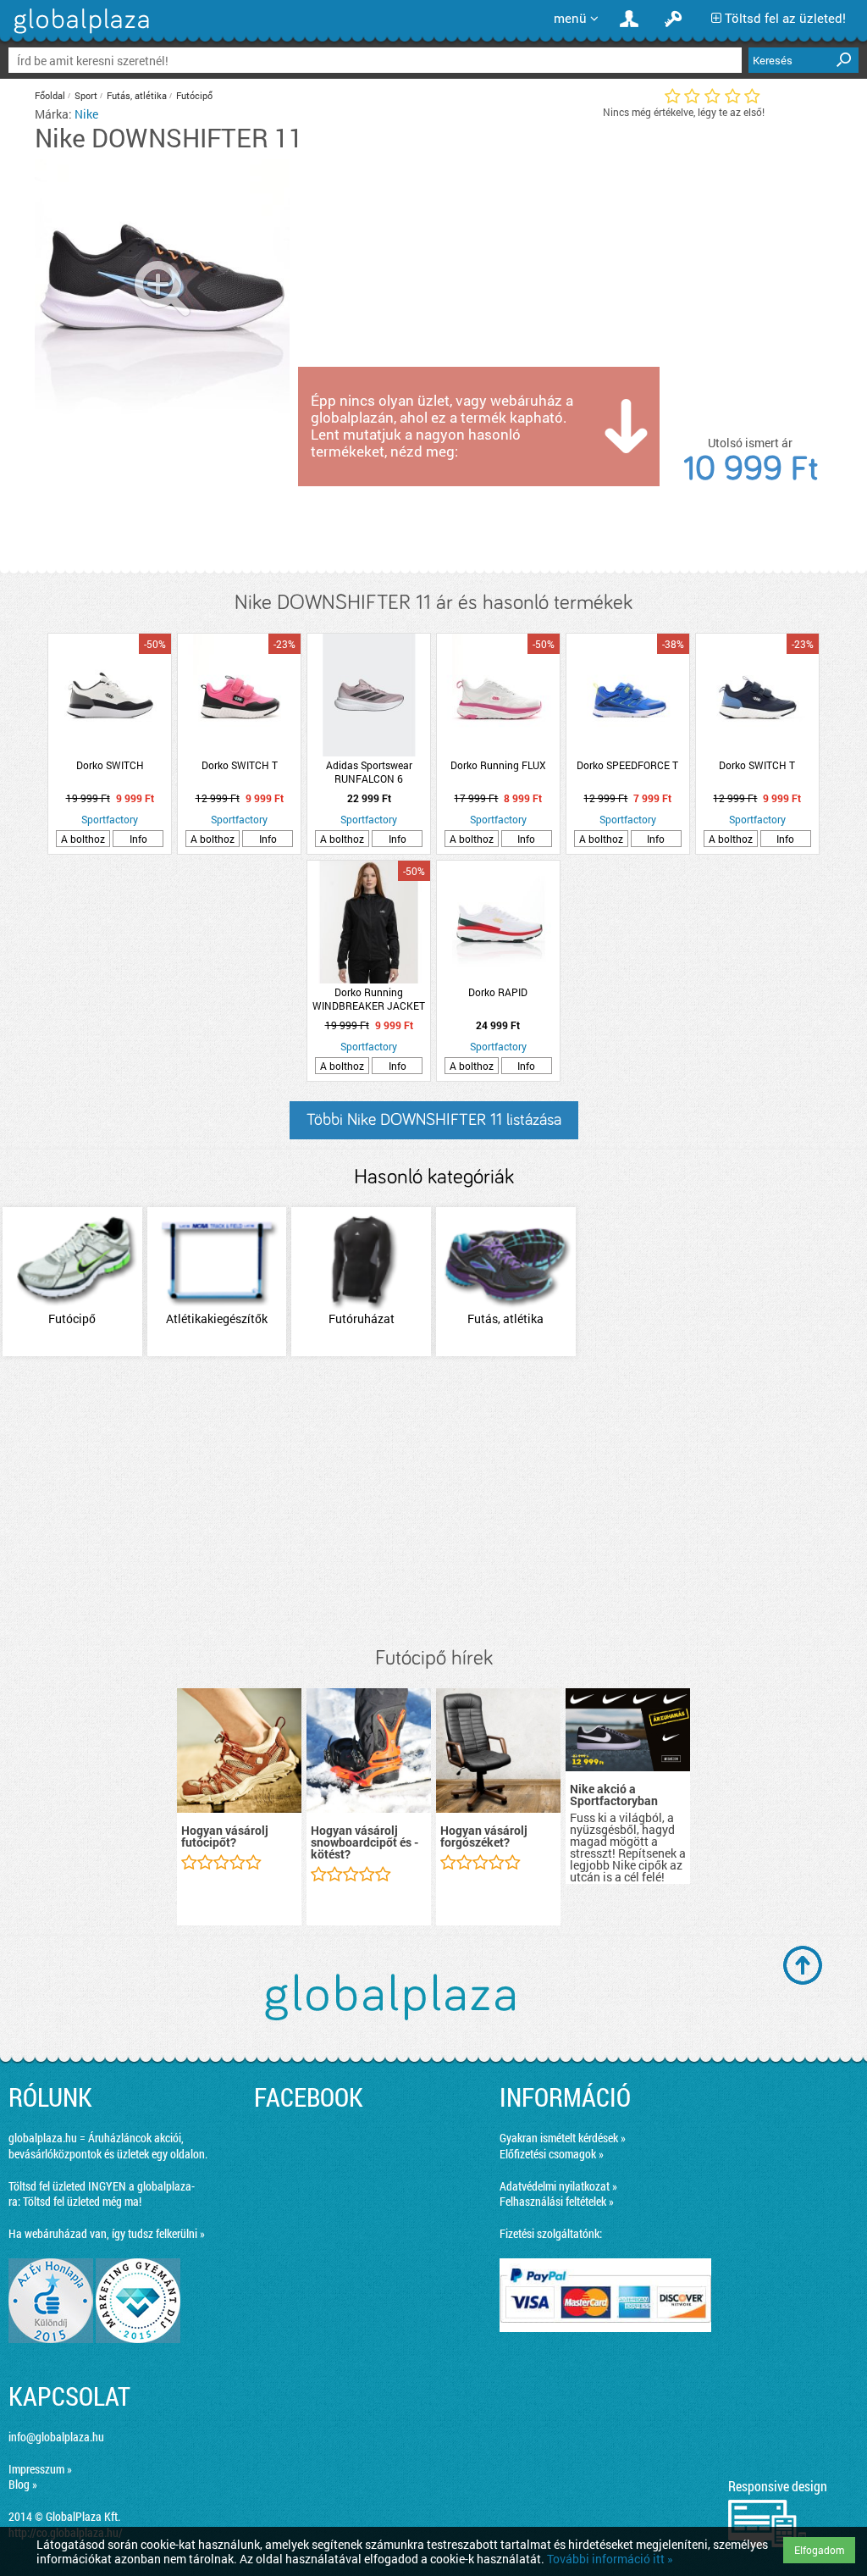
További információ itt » (610, 2559)
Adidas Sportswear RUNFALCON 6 (369, 772)
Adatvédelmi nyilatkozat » (558, 2186)
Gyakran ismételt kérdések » (563, 2138)
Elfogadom (819, 2550)
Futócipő (194, 95)
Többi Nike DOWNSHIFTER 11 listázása (434, 1120)
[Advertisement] (433, 1503)
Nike (86, 114)
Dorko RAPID (498, 992)
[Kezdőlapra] (79, 33)
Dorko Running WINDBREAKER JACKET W (369, 999)
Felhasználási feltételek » (557, 2201)
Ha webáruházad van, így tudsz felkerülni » (107, 2233)
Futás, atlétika (137, 95)
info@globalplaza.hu (56, 2437)
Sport (86, 95)
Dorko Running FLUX (498, 765)
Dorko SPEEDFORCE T (627, 765)
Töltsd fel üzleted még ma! (82, 2201)
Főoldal (50, 95)
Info (138, 839)
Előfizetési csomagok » (552, 2154)
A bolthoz (83, 839)
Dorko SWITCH (110, 765)
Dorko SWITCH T (240, 765)
